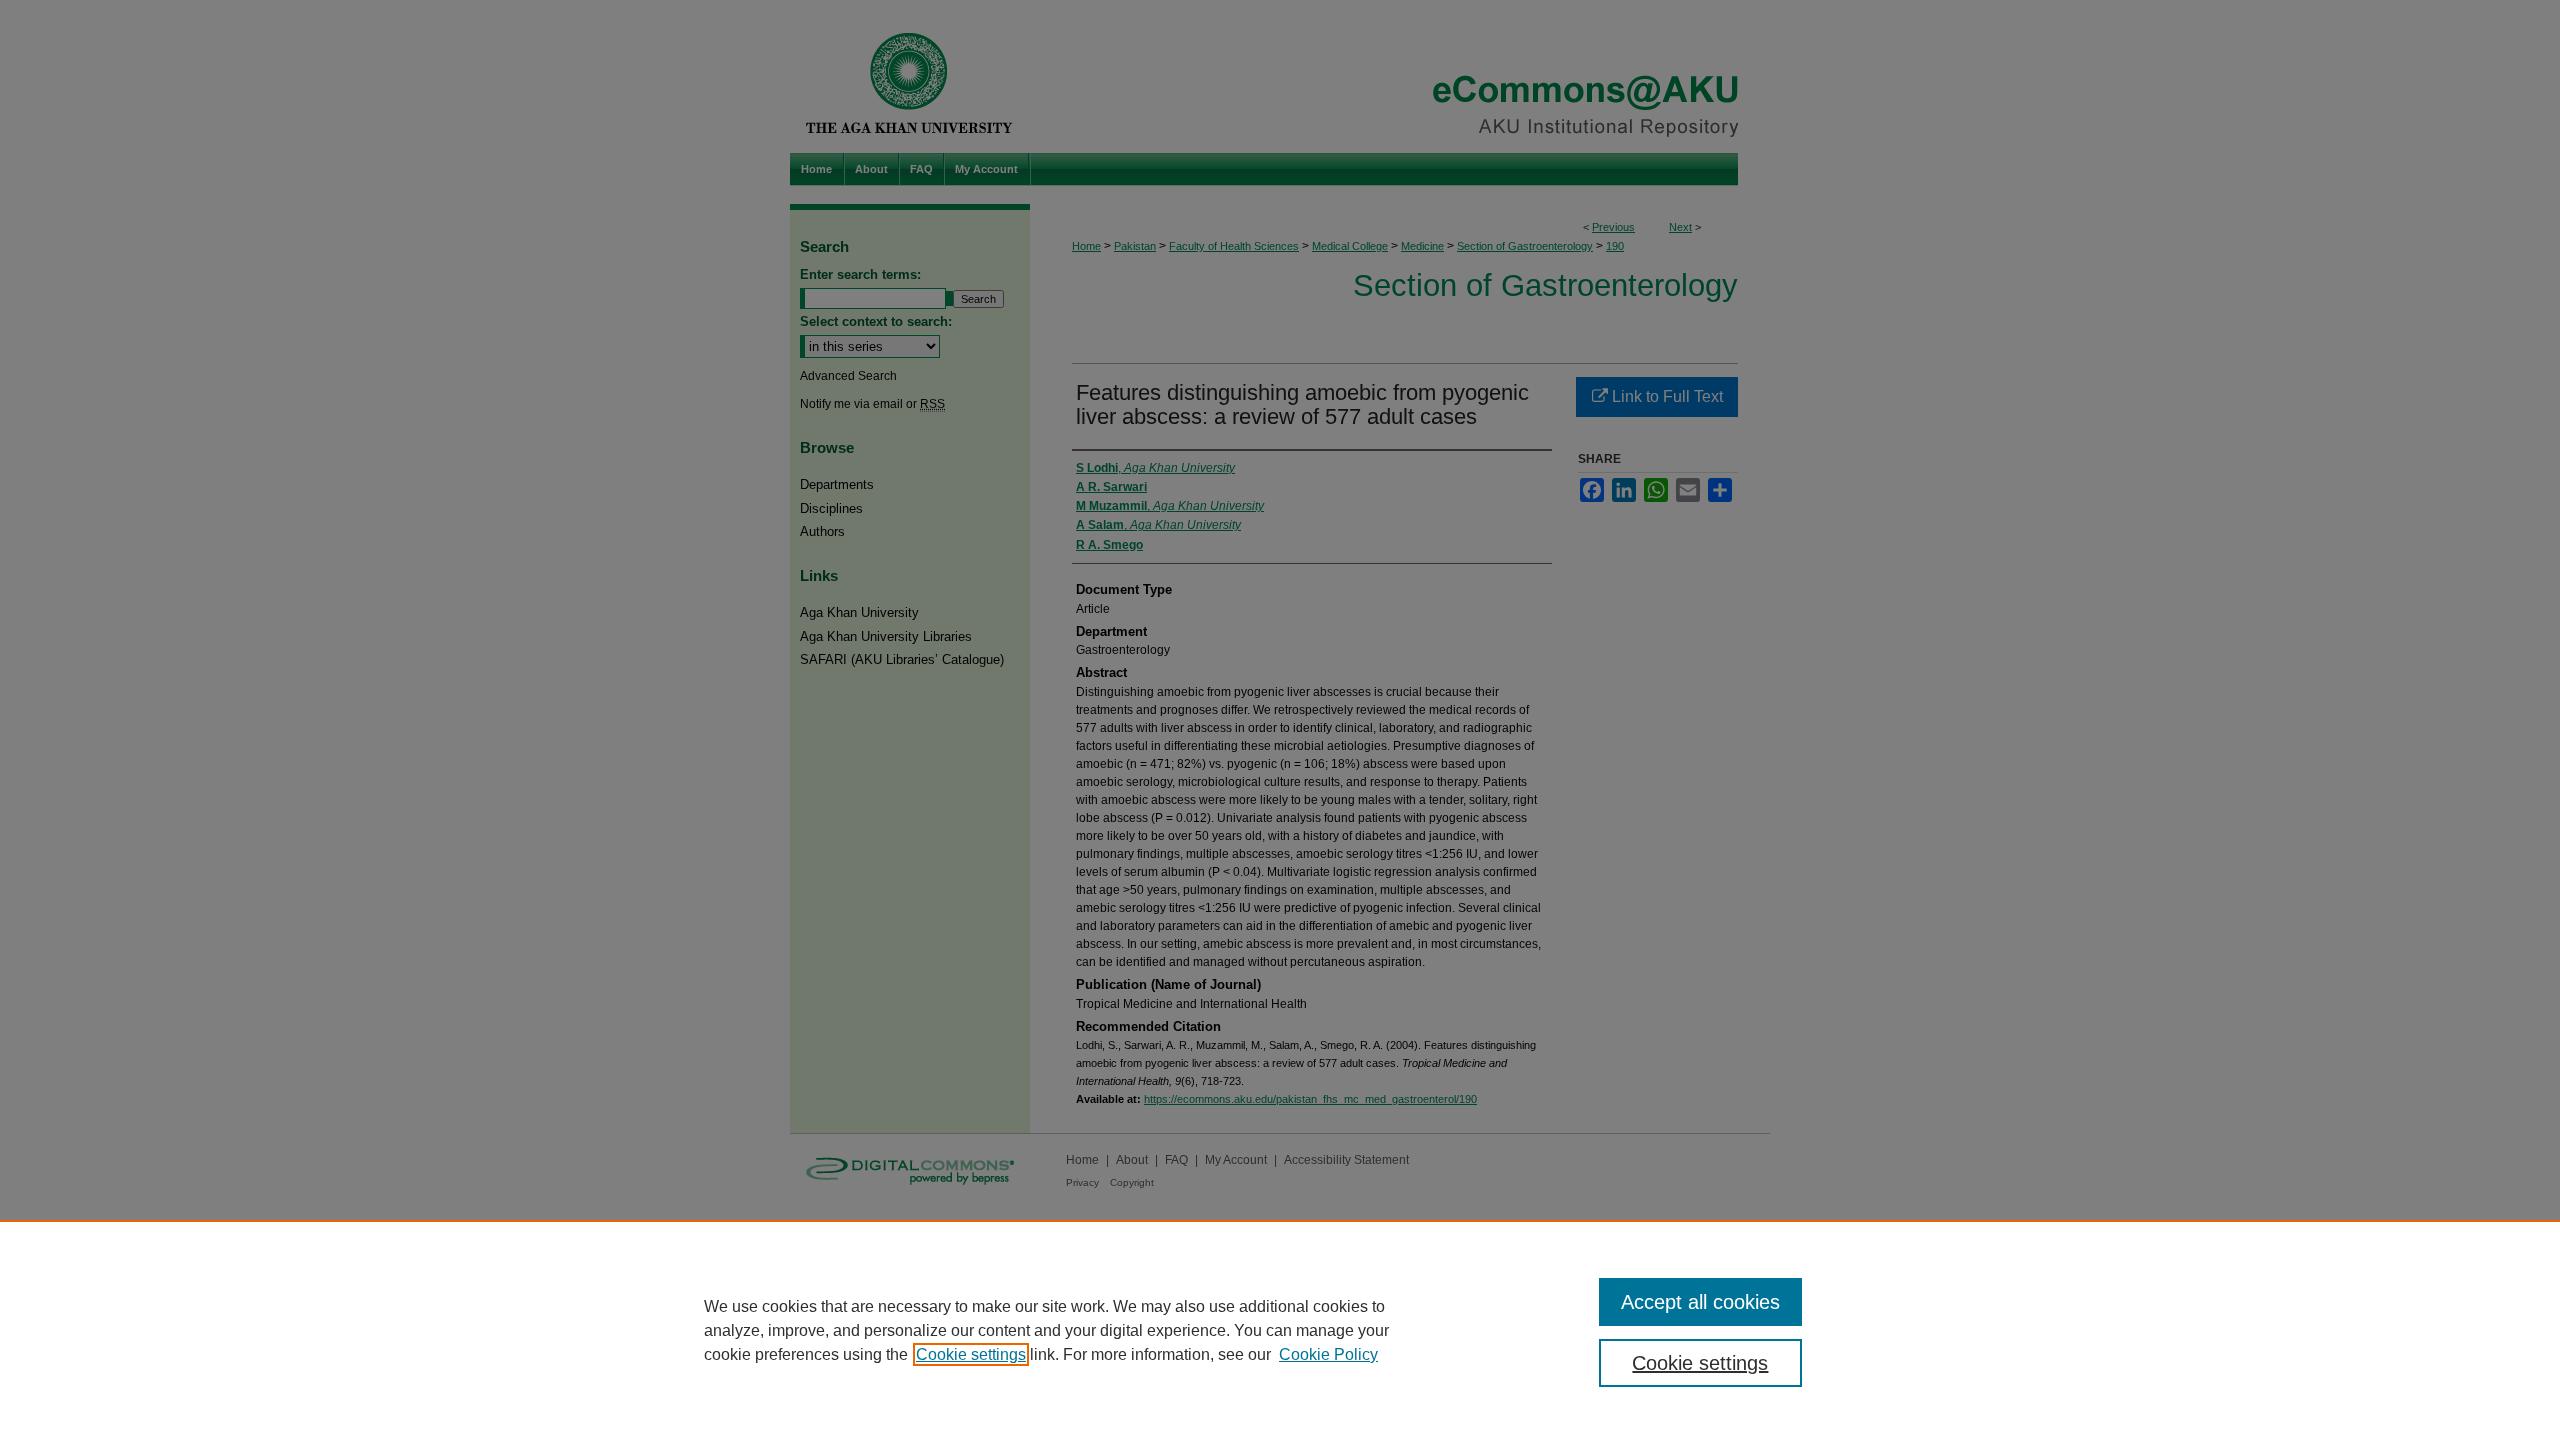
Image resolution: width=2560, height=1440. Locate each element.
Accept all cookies (1700, 1302)
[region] (1280, 1330)
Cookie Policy (1328, 1354)
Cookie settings (971, 1354)
